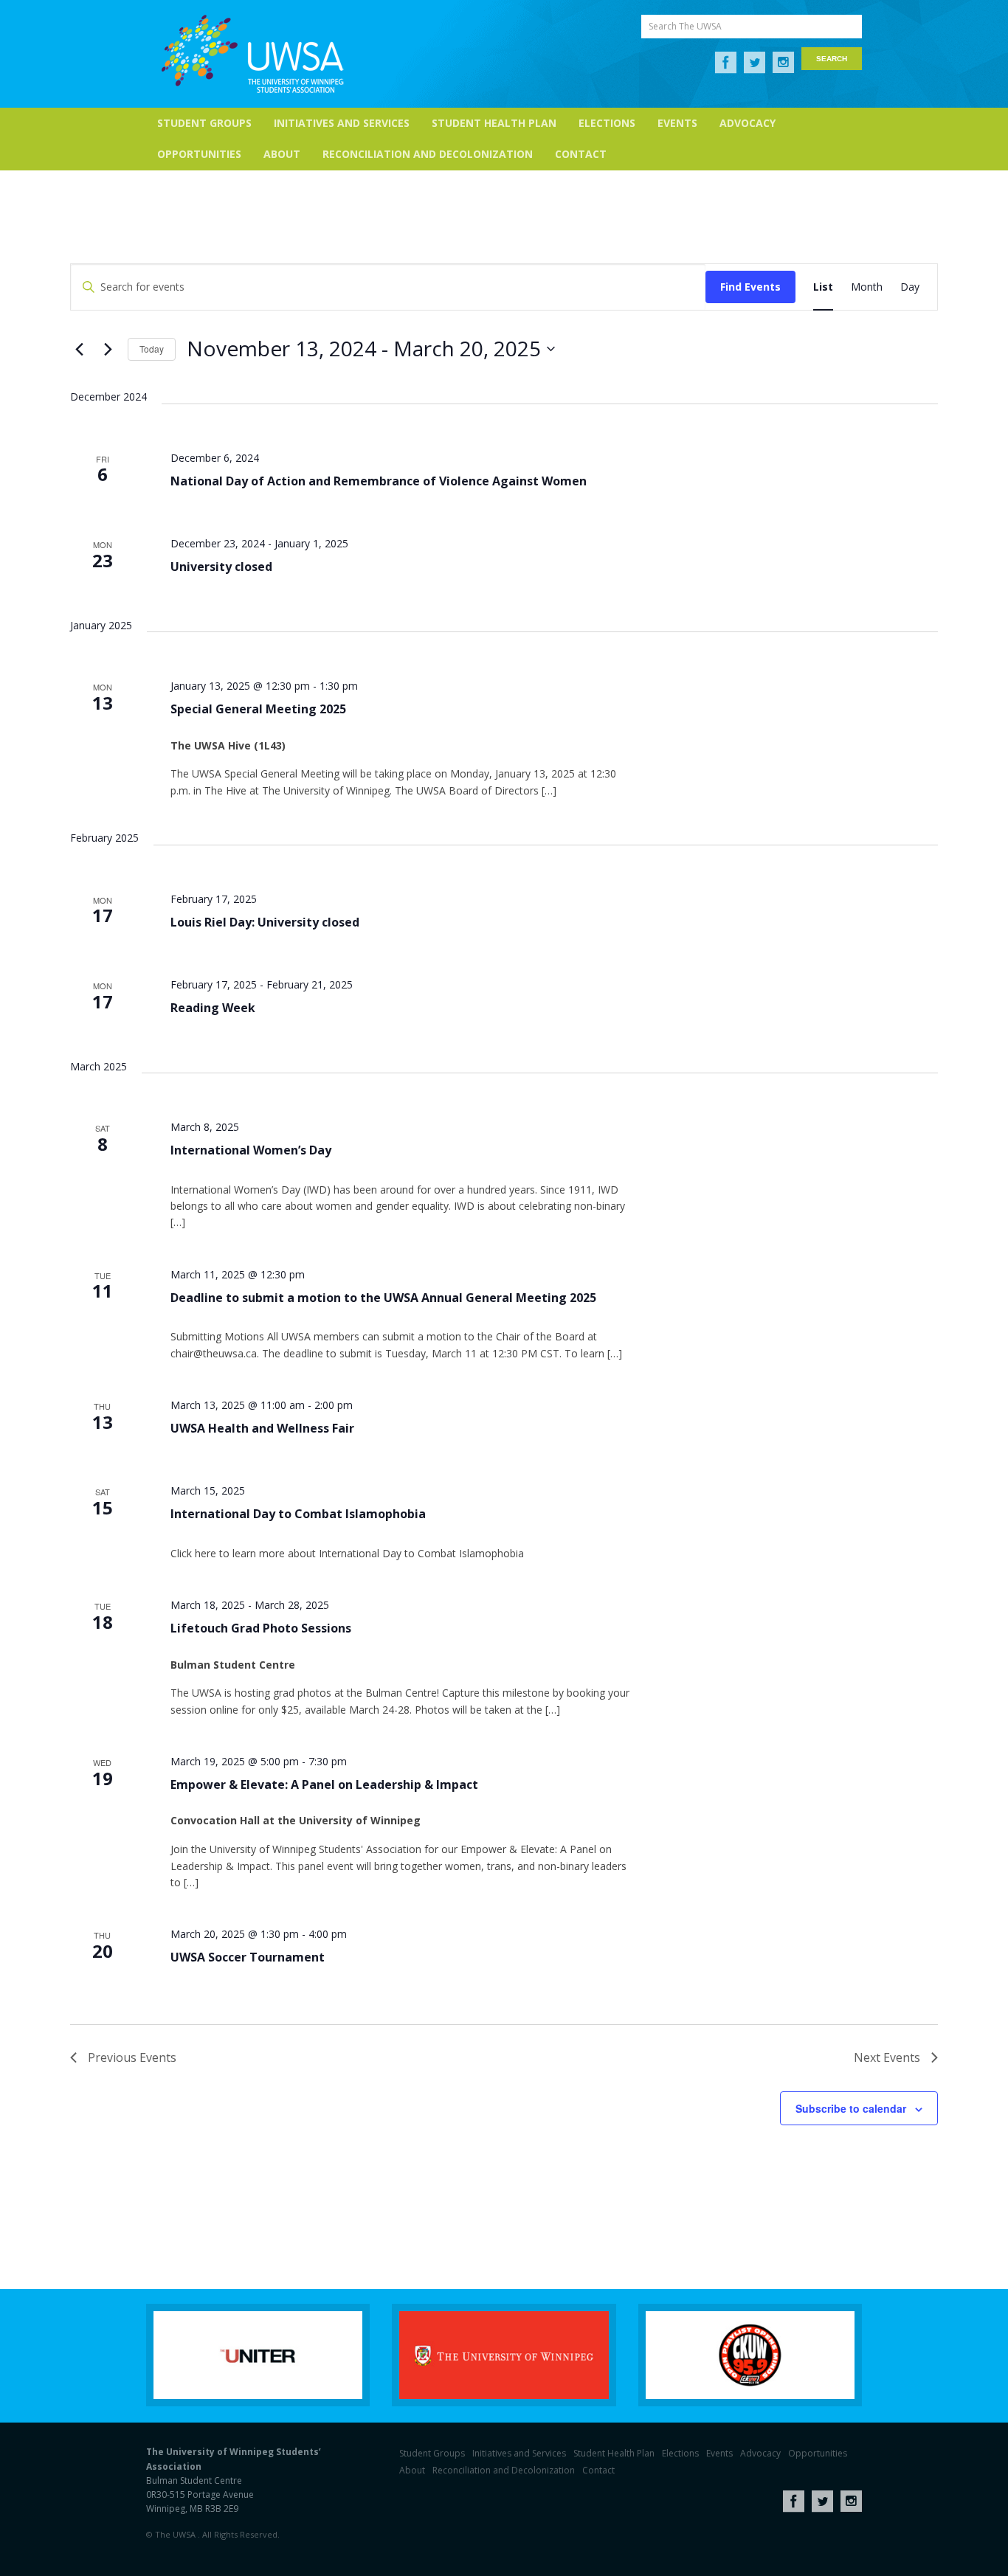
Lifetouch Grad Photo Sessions (261, 1628)
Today (152, 349)
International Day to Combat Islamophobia (298, 1514)
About (282, 154)
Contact (581, 154)
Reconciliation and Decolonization (428, 154)
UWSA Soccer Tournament (248, 1957)
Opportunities (199, 154)
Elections (607, 123)
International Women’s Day (251, 1150)
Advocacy (748, 123)
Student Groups (204, 123)
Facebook (726, 63)
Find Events (750, 287)
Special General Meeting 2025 (258, 709)
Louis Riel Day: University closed (265, 922)
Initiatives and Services (342, 123)
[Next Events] (108, 349)
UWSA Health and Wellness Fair (262, 1428)
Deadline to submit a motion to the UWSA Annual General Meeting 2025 (383, 1298)
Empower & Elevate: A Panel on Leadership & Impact (324, 1784)
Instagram (783, 63)
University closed (221, 567)
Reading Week (213, 1008)
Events (677, 123)
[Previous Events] (79, 349)
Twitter (755, 63)
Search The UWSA (685, 26)
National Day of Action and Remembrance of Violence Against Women (379, 481)
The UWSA (252, 54)
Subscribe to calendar (851, 2108)
